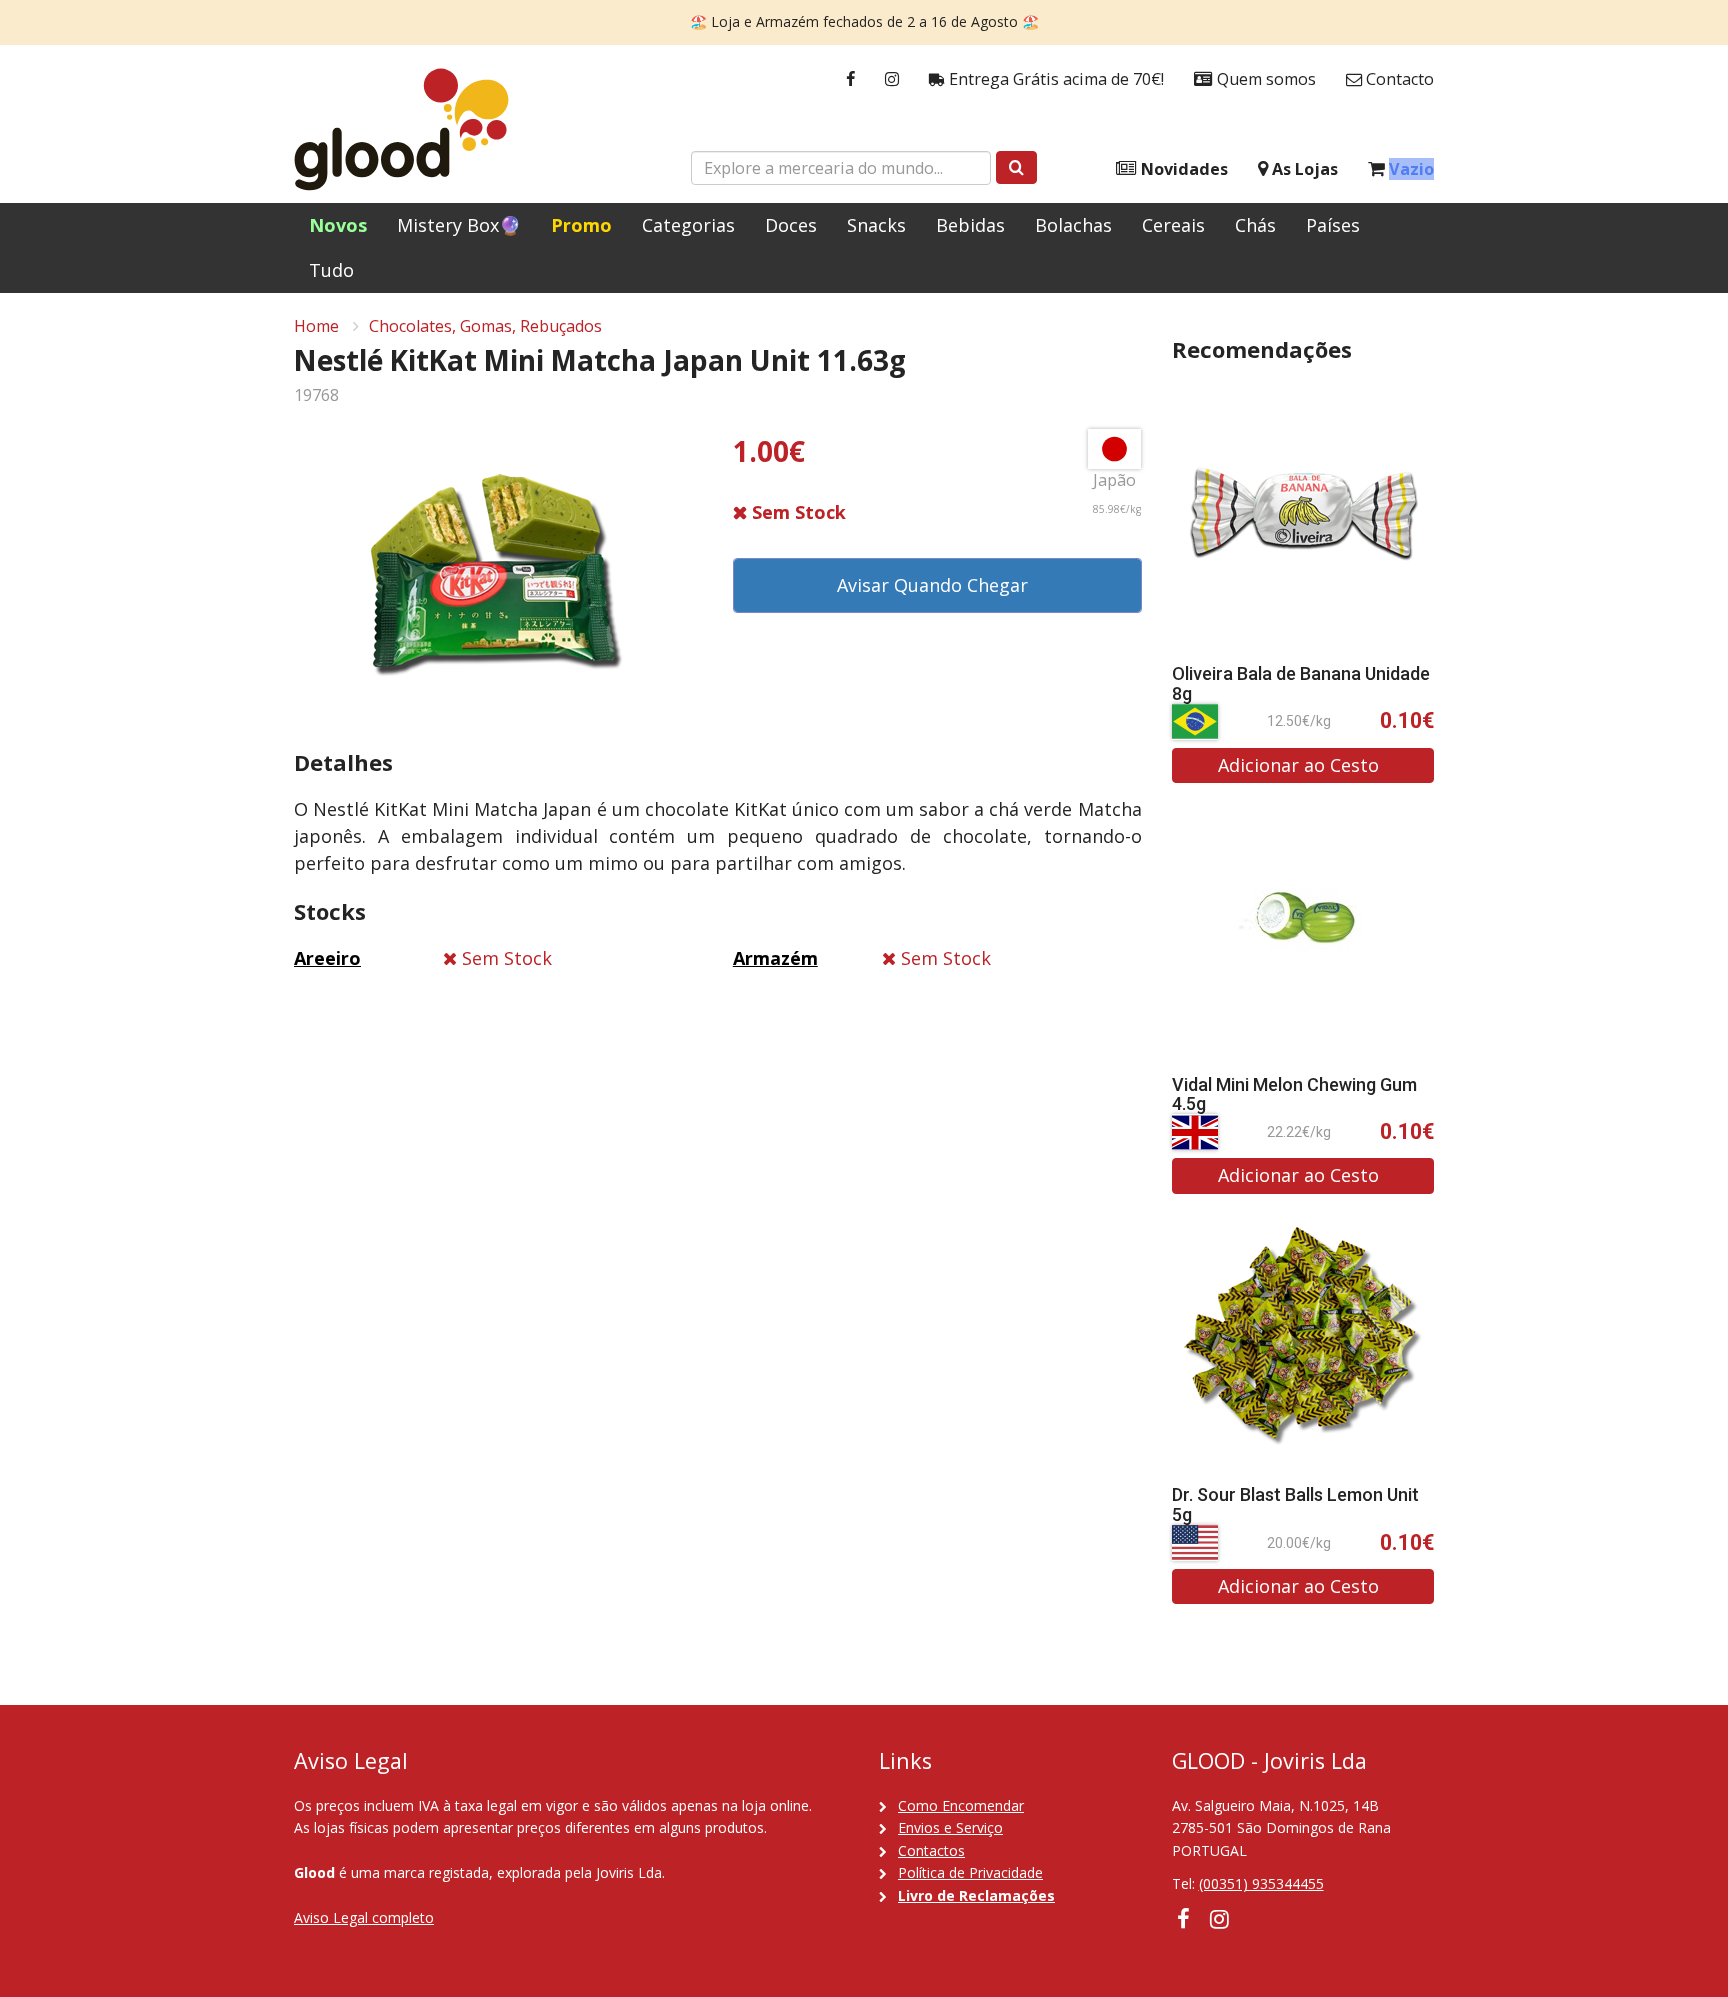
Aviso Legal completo (364, 1917)
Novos (338, 225)
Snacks (876, 225)
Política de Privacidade (970, 1872)
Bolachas (1073, 225)
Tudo (331, 270)
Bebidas (970, 225)
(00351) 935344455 (1261, 1883)
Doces (791, 225)
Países (1333, 225)
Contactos (931, 1850)
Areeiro (327, 958)
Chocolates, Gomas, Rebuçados (485, 326)
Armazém (775, 958)
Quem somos (1264, 79)
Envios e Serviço (950, 1827)
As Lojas (1303, 169)
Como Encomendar (961, 1805)
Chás (1255, 225)
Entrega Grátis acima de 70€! (1054, 79)
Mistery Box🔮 (459, 225)
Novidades (1182, 169)
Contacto (1398, 79)
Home (316, 326)
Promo (581, 225)
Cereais (1173, 225)
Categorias (688, 225)
